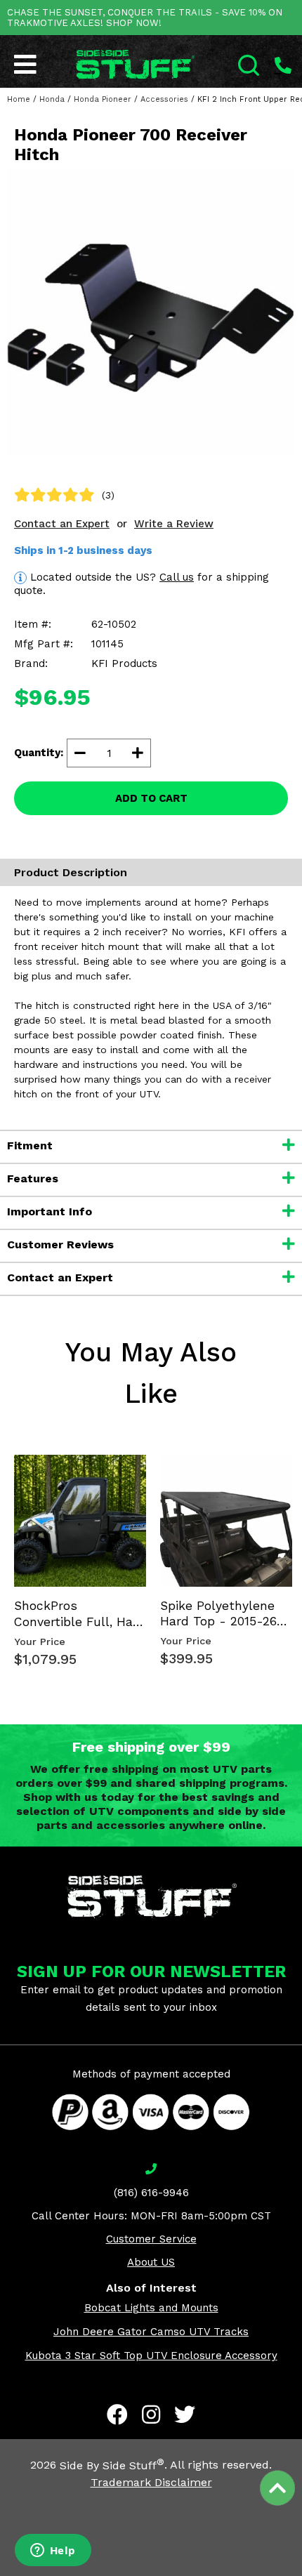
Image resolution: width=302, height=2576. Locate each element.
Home (19, 99)
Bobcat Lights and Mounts (151, 2308)
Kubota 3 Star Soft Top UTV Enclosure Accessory (151, 2356)
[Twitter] (185, 2415)
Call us (177, 577)
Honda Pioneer (103, 99)
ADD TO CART (151, 798)
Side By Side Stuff (112, 2465)
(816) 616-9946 (151, 2193)
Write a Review (174, 524)
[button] (301, 2575)
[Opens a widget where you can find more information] (53, 2551)
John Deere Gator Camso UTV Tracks (151, 2332)
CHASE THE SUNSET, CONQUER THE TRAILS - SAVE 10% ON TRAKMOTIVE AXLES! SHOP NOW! (145, 18)
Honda (52, 99)
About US (151, 2262)
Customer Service (151, 2239)
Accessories (164, 99)
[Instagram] (151, 2415)
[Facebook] (117, 2415)
